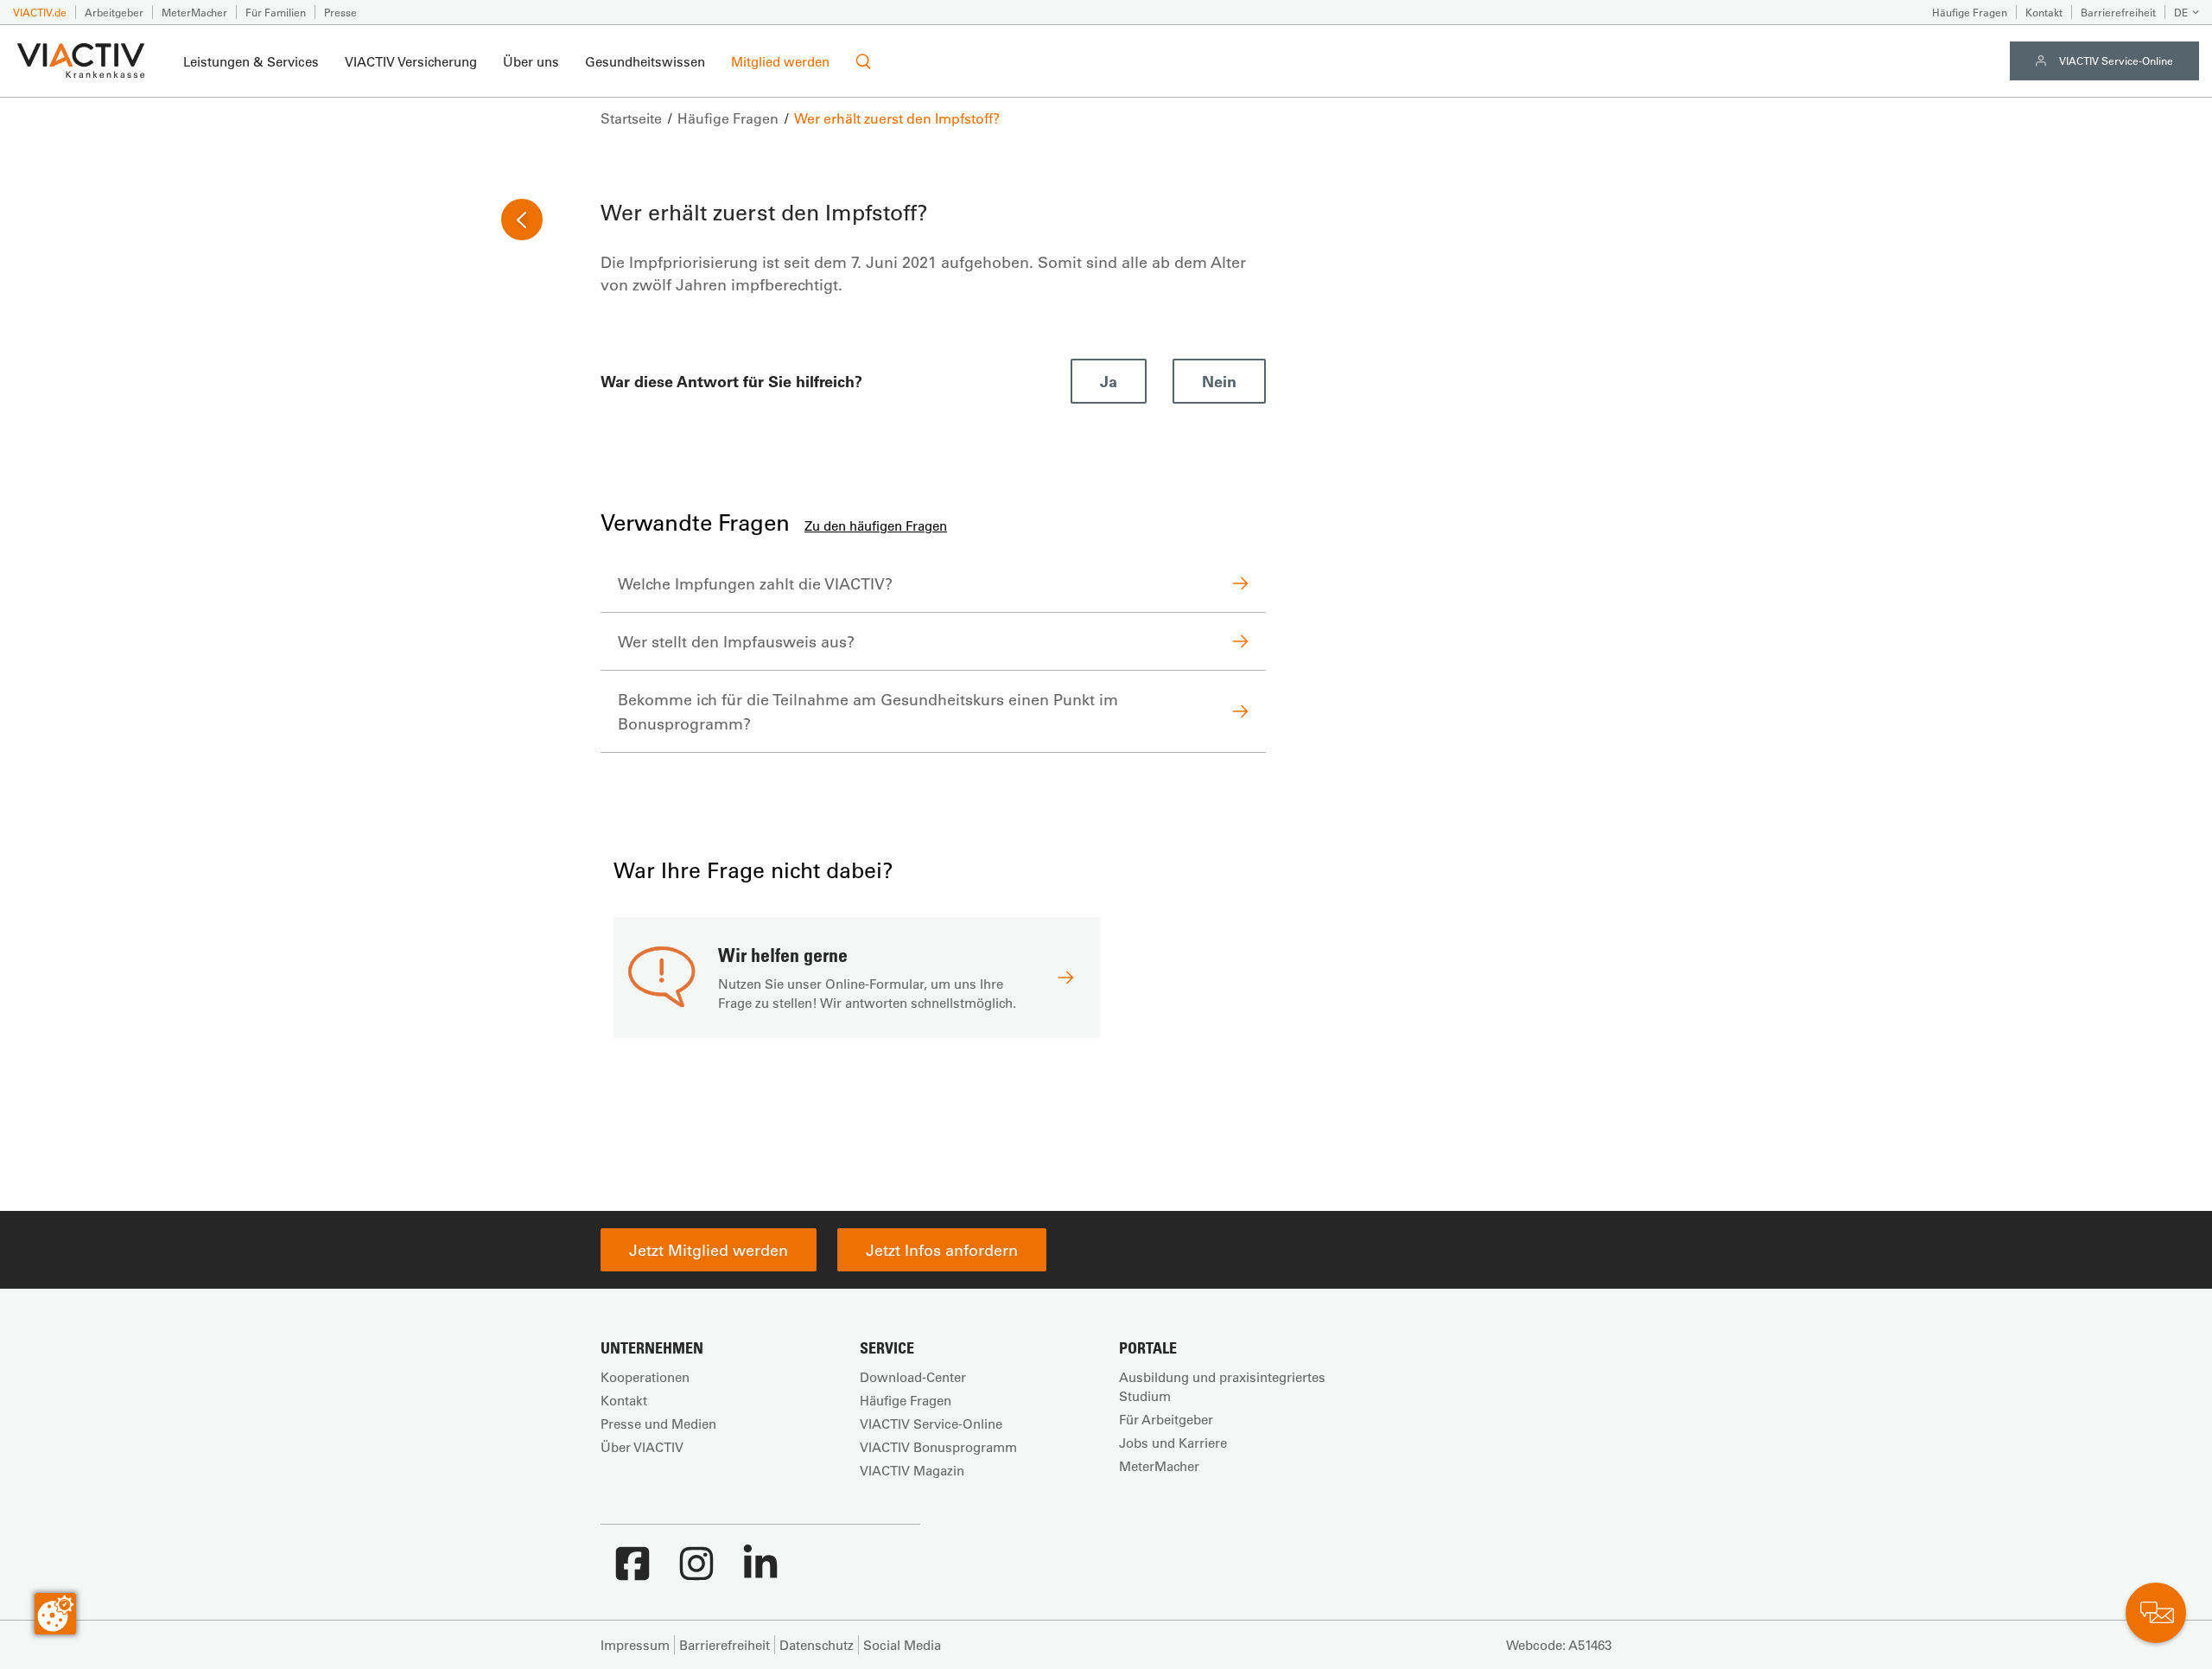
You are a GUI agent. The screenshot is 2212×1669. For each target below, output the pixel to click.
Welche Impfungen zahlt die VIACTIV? (755, 583)
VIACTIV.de (40, 12)
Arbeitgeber (114, 12)
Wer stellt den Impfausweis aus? (736, 641)
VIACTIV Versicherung (411, 61)
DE (2181, 12)
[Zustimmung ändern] (55, 1614)
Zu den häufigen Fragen (876, 526)
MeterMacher (194, 12)
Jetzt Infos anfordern (942, 1250)
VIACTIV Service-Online (2116, 61)
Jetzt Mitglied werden (709, 1250)
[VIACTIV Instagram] (696, 1572)
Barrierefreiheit (2118, 12)
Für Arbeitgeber (1166, 1419)
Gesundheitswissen (645, 61)
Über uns (531, 61)
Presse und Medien (658, 1424)
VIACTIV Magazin (912, 1470)
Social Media (902, 1645)
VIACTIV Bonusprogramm (938, 1447)
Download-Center (913, 1377)
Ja (1109, 381)
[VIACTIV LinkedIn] (760, 1572)
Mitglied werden (780, 61)
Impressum (635, 1645)
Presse (340, 12)
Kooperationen (645, 1377)
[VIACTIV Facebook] (632, 1572)
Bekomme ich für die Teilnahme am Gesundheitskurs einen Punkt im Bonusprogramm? (868, 711)
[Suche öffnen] (863, 61)
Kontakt (2044, 12)
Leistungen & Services (251, 61)
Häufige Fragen (1970, 12)
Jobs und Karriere (1173, 1443)
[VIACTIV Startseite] (81, 61)
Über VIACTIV (642, 1447)
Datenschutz (817, 1645)
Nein (1219, 381)
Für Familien (276, 12)
